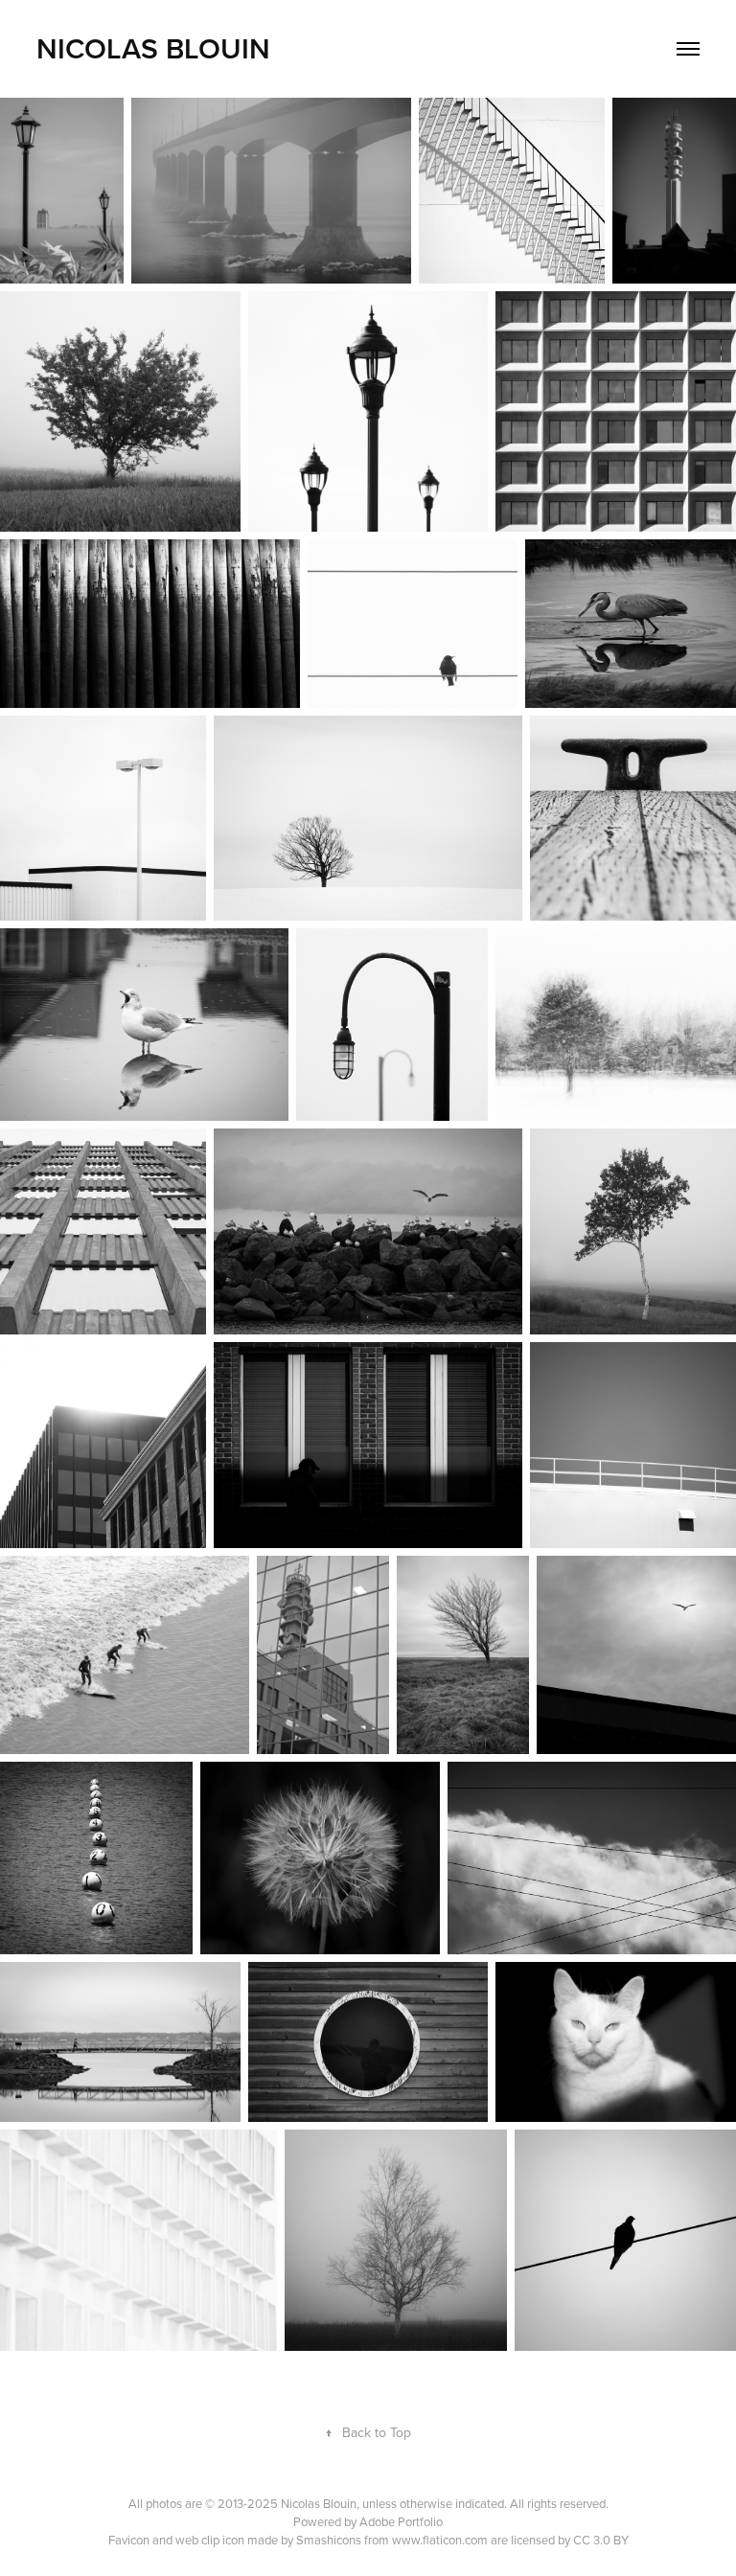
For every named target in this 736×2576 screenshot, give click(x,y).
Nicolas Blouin (153, 48)
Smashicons (329, 2540)
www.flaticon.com (440, 2540)
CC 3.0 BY (601, 2540)
